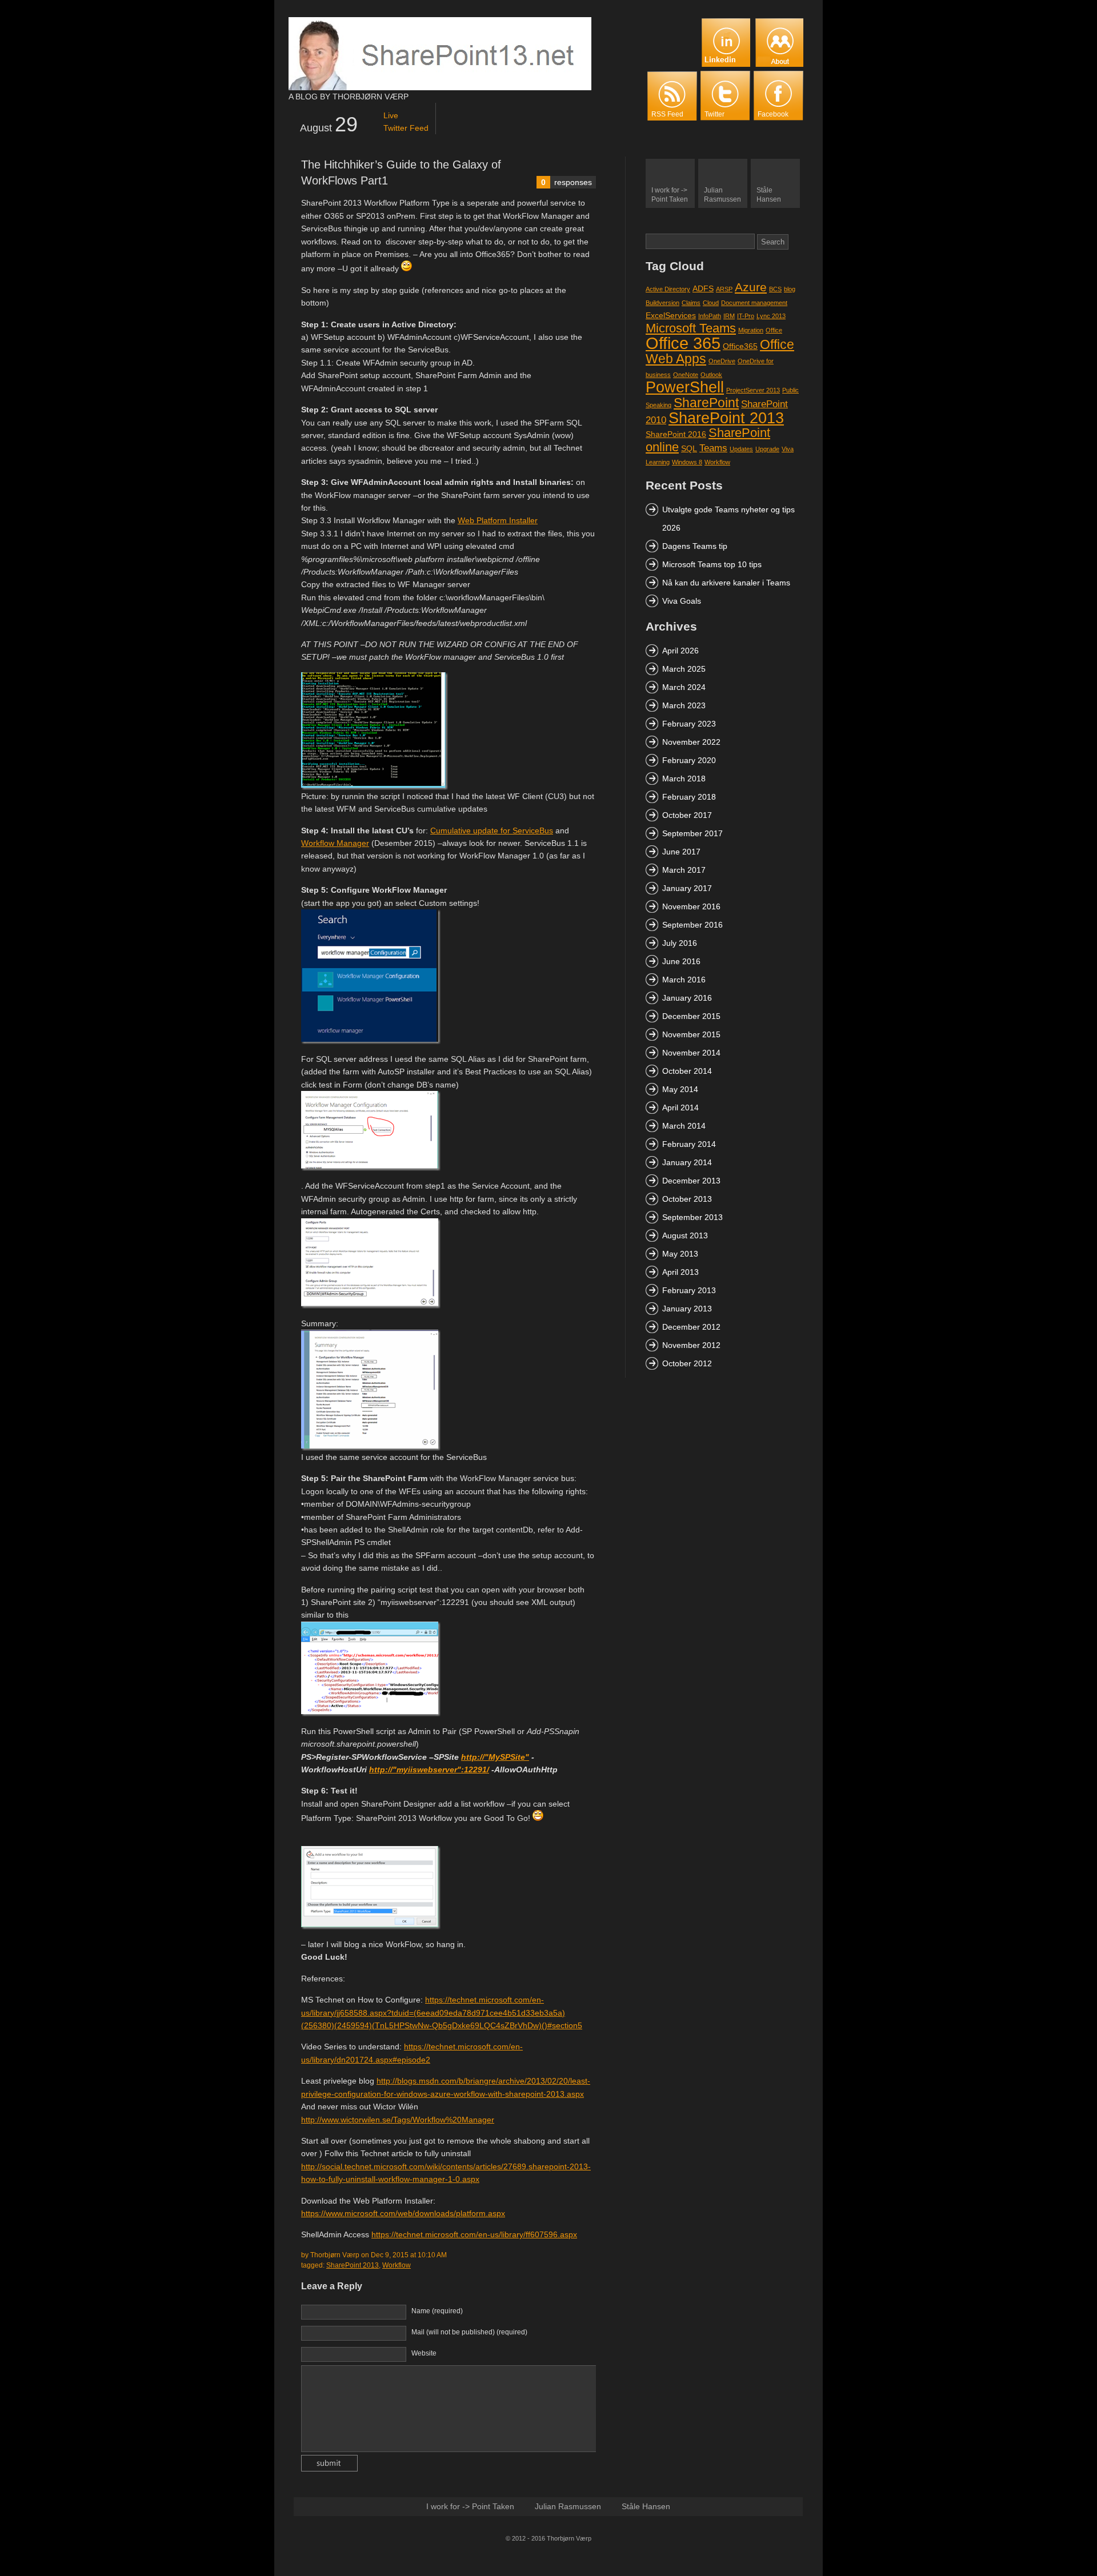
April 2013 (680, 1272)
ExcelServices (671, 315)
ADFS (703, 288)
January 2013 (687, 1309)
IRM (729, 316)
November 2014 (691, 1053)
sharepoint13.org (440, 54)
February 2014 (689, 1144)
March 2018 (684, 779)
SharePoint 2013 (353, 2265)
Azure (751, 287)
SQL (689, 448)
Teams (713, 448)
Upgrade (767, 449)
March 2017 (684, 870)
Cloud (711, 303)
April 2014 (680, 1108)
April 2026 (680, 651)
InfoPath (710, 316)
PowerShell (685, 387)
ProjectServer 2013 (753, 390)
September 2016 (692, 925)
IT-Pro (746, 316)
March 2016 (684, 980)
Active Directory (668, 289)
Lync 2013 (771, 316)
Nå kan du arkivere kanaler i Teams (726, 583)
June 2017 (681, 852)
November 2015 (691, 1034)
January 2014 (687, 1162)
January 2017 (687, 888)
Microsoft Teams (691, 328)
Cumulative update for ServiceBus (492, 830)
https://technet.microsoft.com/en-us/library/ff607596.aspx (474, 2234)
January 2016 (687, 998)
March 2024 (684, 687)
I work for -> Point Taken (470, 2506)
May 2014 (680, 1089)
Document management (754, 303)
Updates (741, 449)
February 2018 (689, 797)
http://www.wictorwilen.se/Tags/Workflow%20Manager (398, 2120)
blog (790, 289)
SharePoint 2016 (676, 434)
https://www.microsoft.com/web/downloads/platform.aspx (403, 2213)
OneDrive (722, 361)
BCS (775, 289)
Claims (691, 303)
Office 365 (683, 343)
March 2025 (684, 669)
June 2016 (681, 961)
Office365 (740, 346)
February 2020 (689, 760)
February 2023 (689, 724)
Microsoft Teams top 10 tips (712, 564)
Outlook (711, 375)
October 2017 (687, 815)
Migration (751, 330)
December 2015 (691, 1016)
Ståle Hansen (646, 2506)
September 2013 (692, 1217)
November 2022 (691, 742)
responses (566, 182)
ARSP (724, 289)
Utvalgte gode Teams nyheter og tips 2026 (728, 519)
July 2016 (680, 943)
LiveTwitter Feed (406, 122)
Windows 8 (687, 462)
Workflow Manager (335, 843)
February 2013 (689, 1290)
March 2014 (684, 1126)
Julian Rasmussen (568, 2506)
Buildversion (662, 303)
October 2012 (687, 1363)
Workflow (397, 2265)
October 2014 (687, 1071)
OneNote (686, 375)
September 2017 (692, 833)
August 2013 (685, 1235)
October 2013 (687, 1199)
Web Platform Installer (498, 520)
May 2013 (680, 1254)
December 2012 (691, 1327)
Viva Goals (682, 601)
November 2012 (691, 1345)
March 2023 (684, 705)
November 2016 (691, 906)
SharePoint (706, 403)
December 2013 (691, 1181)
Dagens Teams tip (695, 546)
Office (774, 330)
